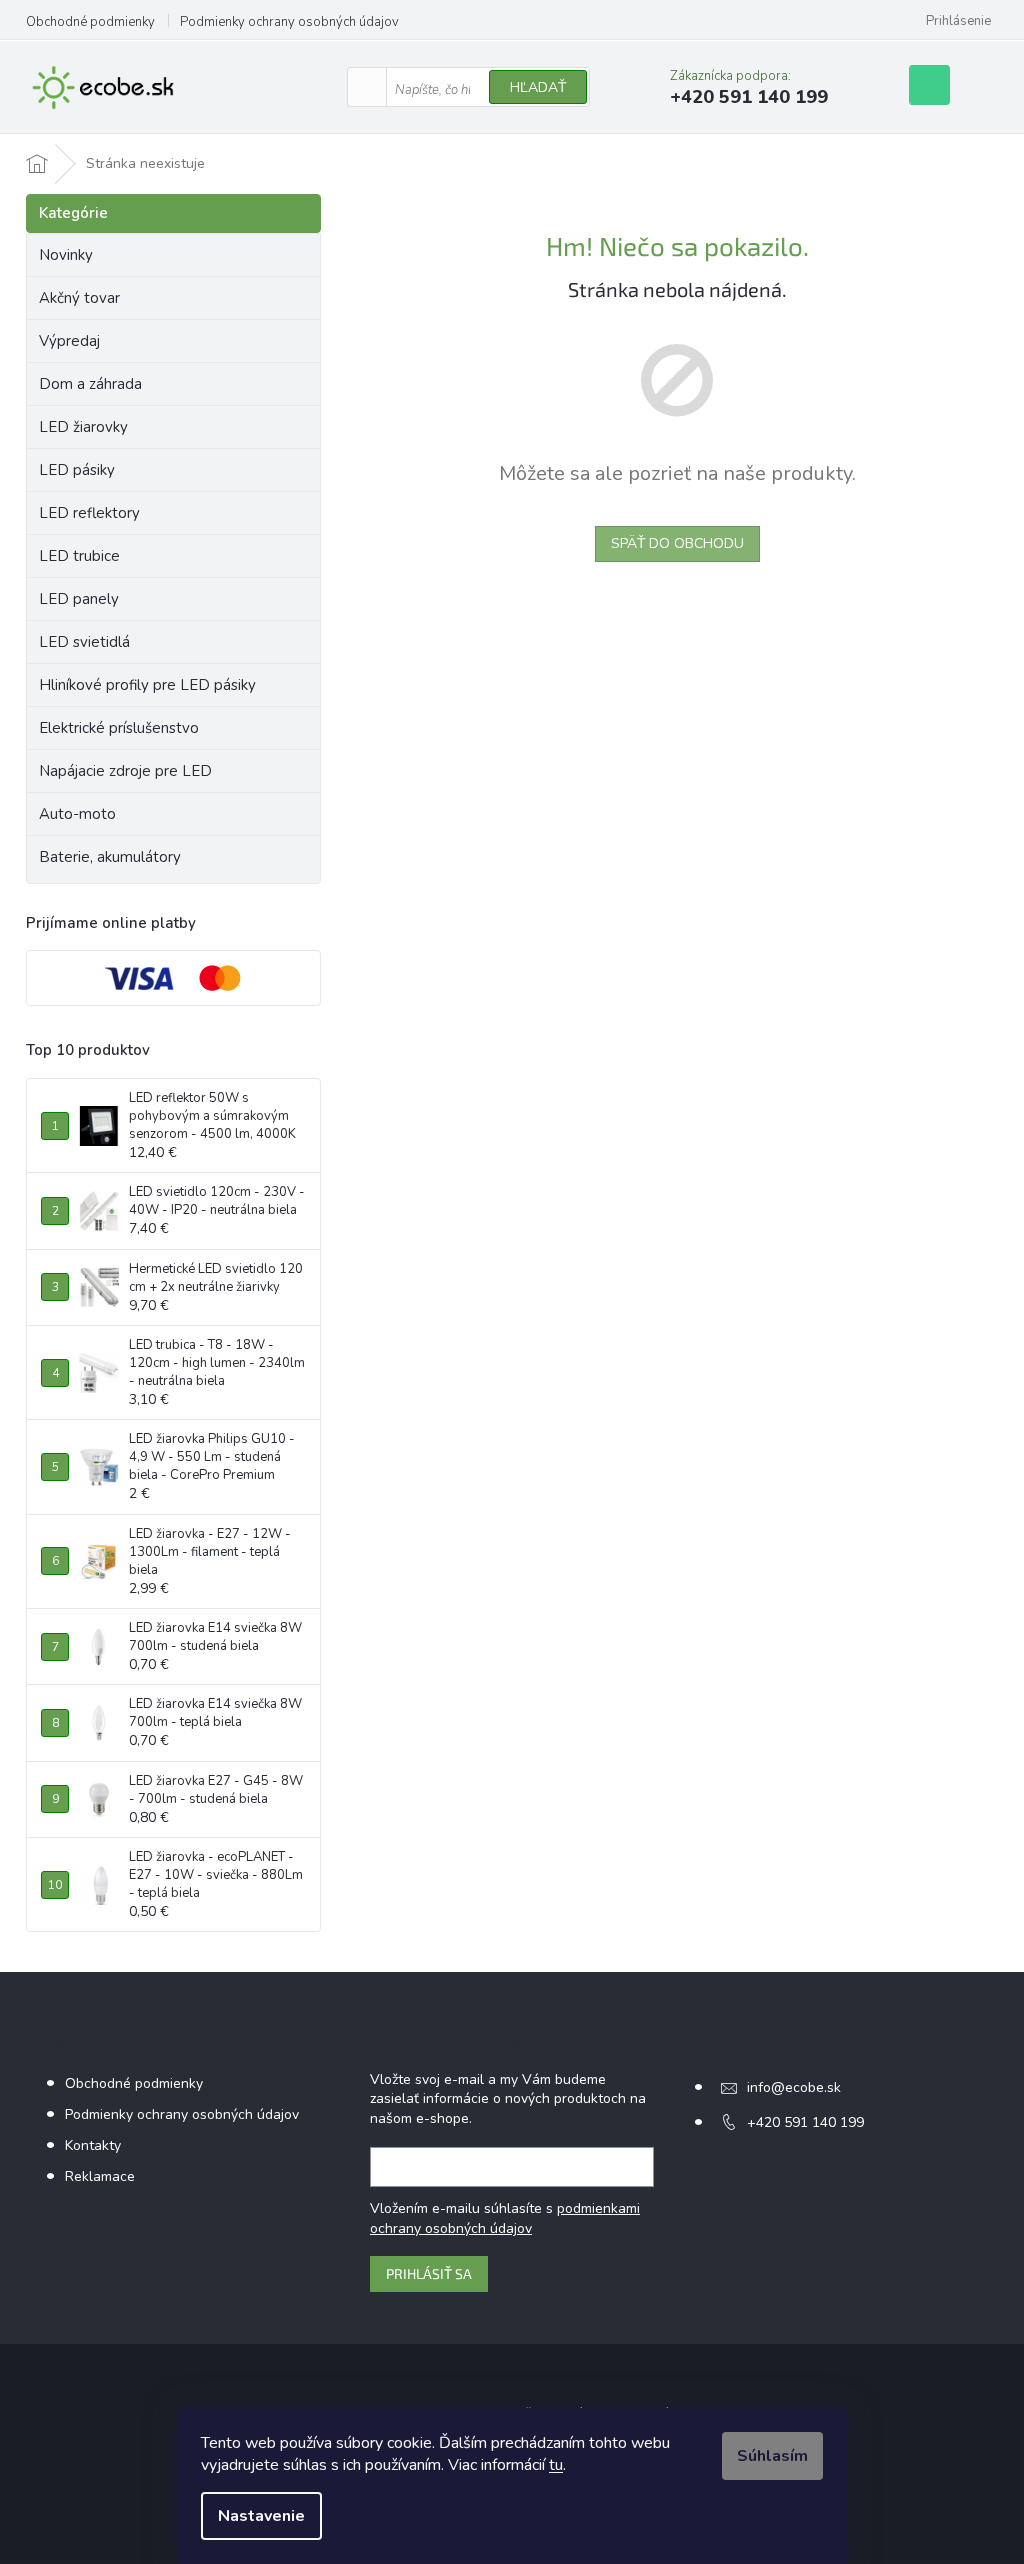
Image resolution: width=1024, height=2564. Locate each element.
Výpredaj (69, 341)
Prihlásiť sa (429, 2273)
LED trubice (79, 556)
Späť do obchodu (677, 543)
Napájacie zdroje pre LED (125, 771)
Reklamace (100, 2176)
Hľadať (538, 87)
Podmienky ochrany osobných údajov (289, 22)
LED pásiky (77, 470)
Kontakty (93, 2145)
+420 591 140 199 (805, 2122)
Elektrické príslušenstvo (119, 728)
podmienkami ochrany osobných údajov (505, 2218)
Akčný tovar (79, 298)
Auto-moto (77, 814)
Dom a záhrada (90, 384)
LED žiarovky (83, 427)
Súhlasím (772, 2456)
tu (556, 2465)
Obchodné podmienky (90, 22)
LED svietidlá (84, 642)
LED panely (79, 599)
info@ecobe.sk (794, 2087)
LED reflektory (89, 513)
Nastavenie (261, 2516)
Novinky (66, 255)
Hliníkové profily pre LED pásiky (147, 685)
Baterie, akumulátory (110, 857)
